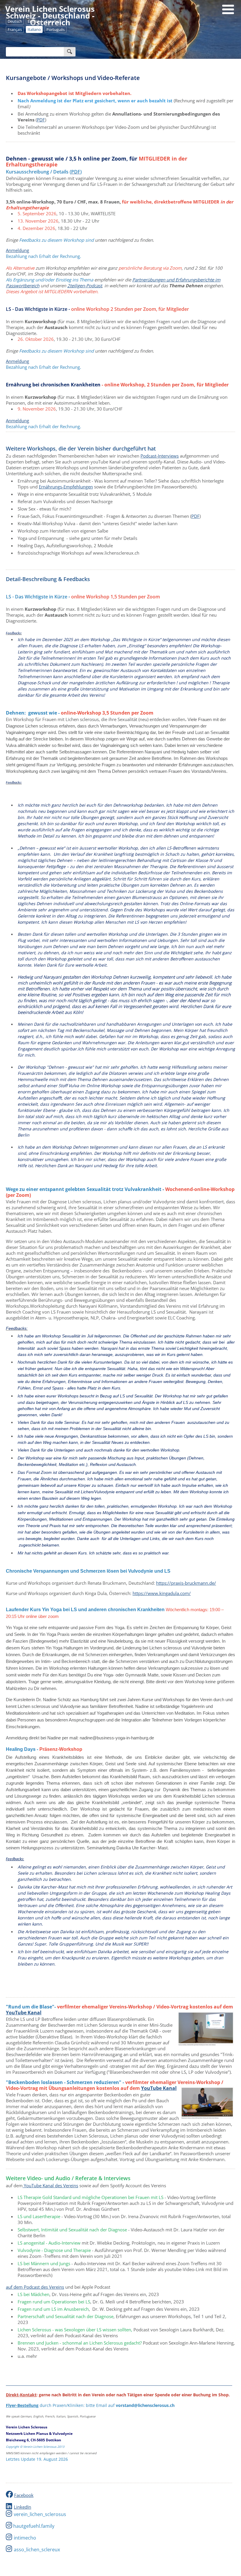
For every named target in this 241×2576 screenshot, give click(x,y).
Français (15, 29)
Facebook (24, 2495)
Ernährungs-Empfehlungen (66, 487)
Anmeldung (17, 250)
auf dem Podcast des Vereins (35, 2287)
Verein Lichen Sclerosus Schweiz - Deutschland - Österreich (50, 16)
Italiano (34, 29)
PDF (41, 120)
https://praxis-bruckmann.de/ (186, 1583)
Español (52, 21)
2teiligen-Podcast (85, 286)
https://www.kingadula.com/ (162, 1593)
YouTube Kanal (24, 2013)
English (34, 21)
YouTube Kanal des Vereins (50, 2185)
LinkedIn (22, 2507)
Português (56, 29)
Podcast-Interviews (160, 456)
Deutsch (15, 21)
